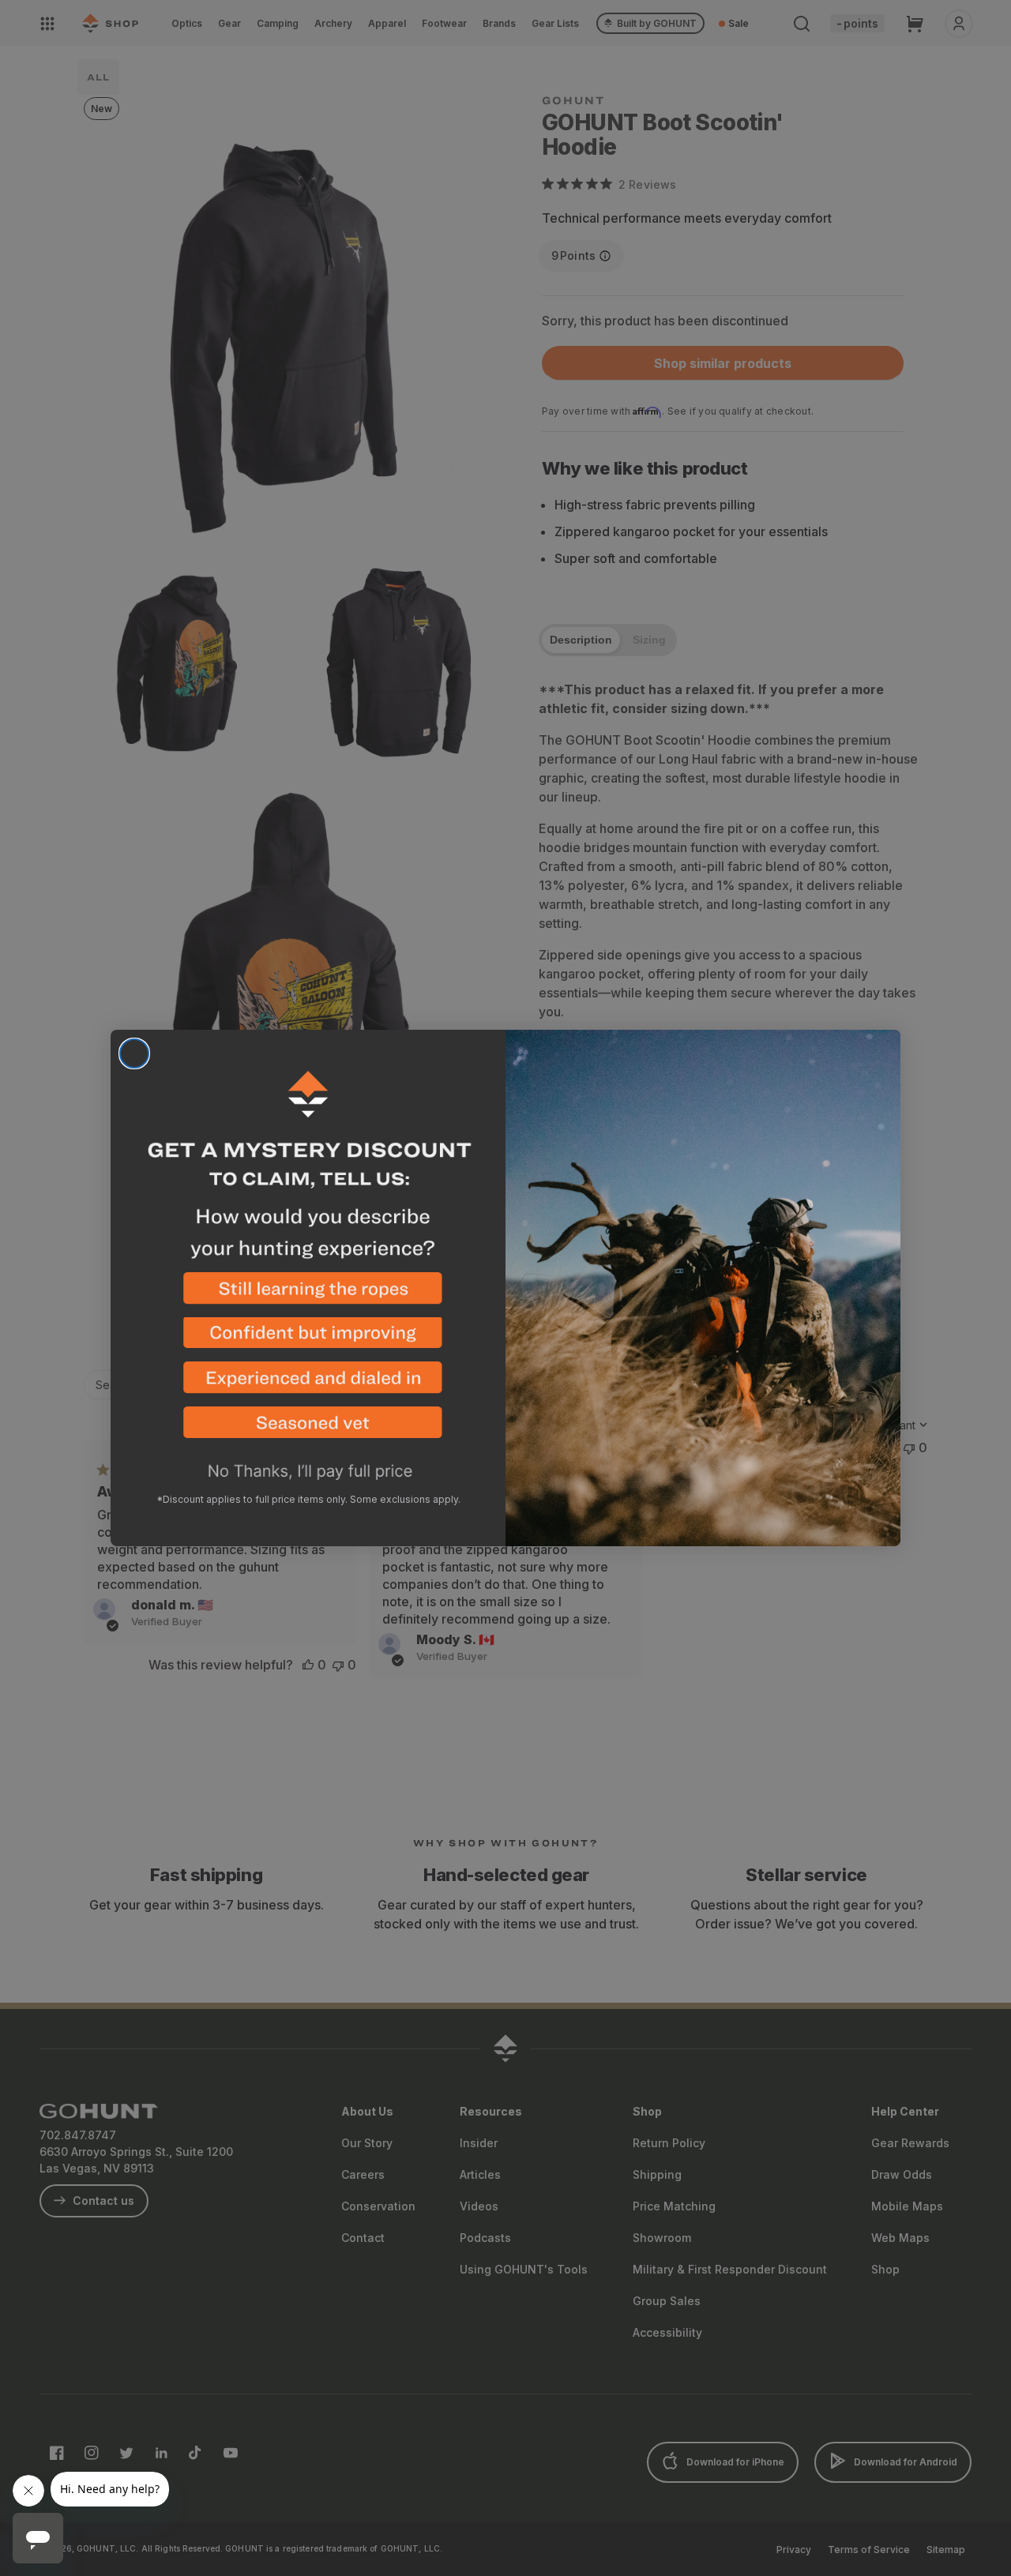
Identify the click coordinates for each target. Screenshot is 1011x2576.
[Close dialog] (134, 1053)
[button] (308, 1295)
